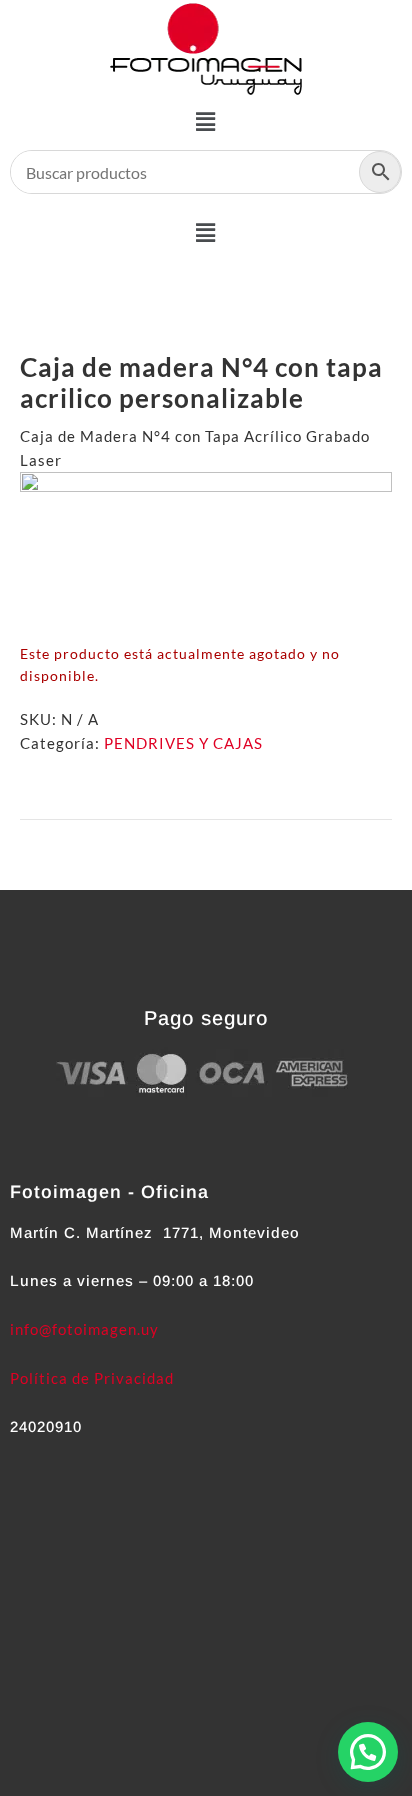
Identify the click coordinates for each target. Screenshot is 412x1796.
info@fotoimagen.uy (84, 1329)
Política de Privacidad (92, 1378)
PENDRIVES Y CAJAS (183, 743)
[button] (206, 121)
